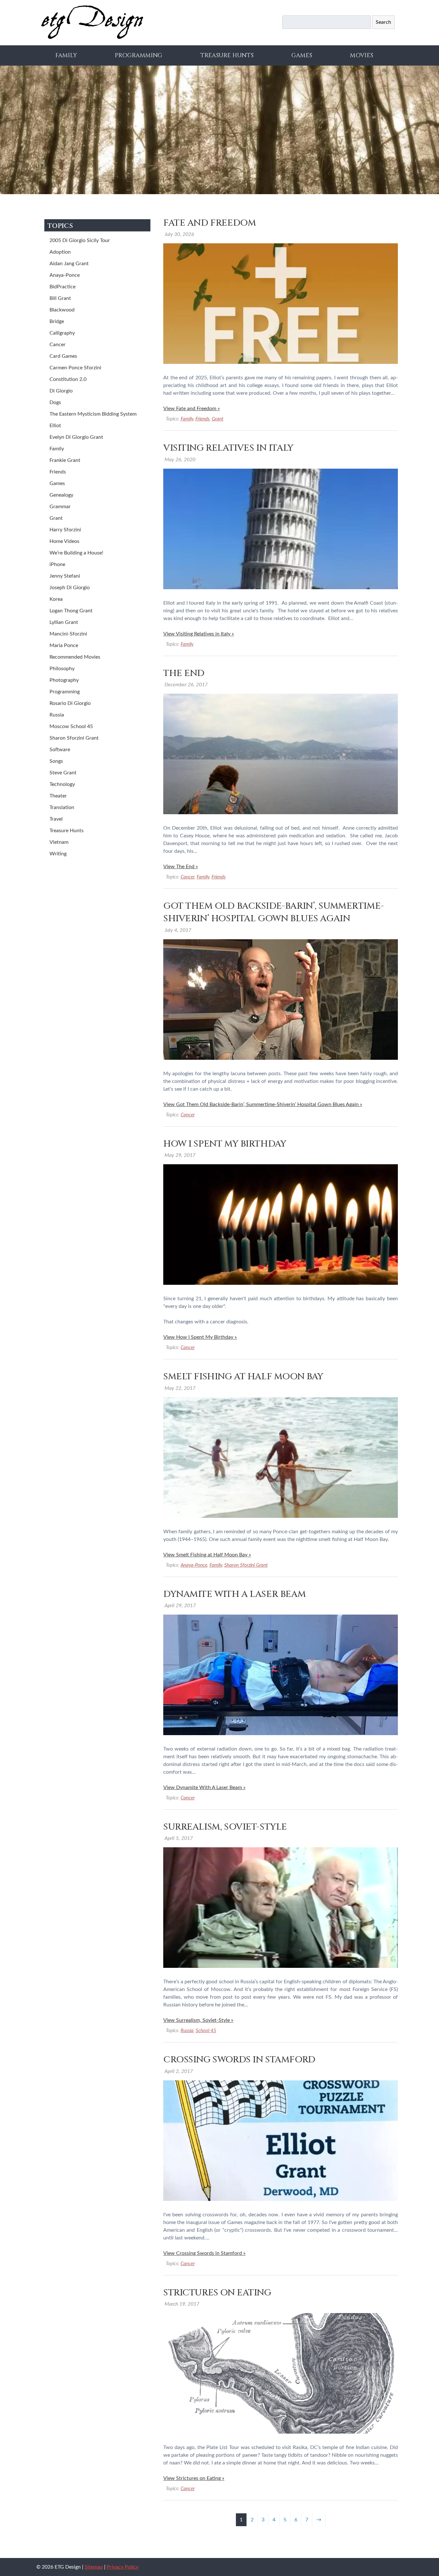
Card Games (63, 356)
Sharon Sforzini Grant (246, 1565)
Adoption (60, 252)
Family (66, 55)
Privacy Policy (123, 2567)
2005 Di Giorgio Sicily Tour (80, 240)
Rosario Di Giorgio (70, 703)
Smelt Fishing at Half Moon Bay (243, 1377)
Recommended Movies (75, 657)
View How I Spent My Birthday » (200, 1337)
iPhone (57, 564)
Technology (62, 784)
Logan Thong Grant (71, 611)
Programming (139, 55)
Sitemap (94, 2567)
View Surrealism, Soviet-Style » (198, 2020)
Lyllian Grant (64, 622)
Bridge (57, 321)
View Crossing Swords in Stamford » (204, 2253)
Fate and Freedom (210, 223)
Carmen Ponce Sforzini (75, 368)
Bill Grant (60, 298)
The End (184, 673)
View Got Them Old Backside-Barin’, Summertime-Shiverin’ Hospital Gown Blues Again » (263, 1104)
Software (60, 750)
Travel (56, 819)
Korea (56, 599)
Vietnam (59, 842)
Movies (362, 55)
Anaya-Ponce (194, 1565)
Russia (187, 2031)
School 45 (206, 2031)
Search (383, 22)
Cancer (188, 877)
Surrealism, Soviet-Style (225, 1827)
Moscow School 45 (71, 726)
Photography (64, 680)
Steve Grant (63, 773)
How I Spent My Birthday (225, 1144)
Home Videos (64, 541)
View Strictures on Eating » (194, 2478)
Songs (56, 761)
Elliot (55, 426)
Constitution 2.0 (68, 379)
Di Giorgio (61, 391)
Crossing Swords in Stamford (239, 2060)
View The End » (181, 867)
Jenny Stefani (65, 576)
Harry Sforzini (65, 530)
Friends (202, 419)
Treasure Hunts (227, 55)
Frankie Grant (65, 460)
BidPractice (63, 287)
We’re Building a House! (76, 553)
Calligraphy (62, 333)
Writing (58, 854)
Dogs (55, 402)
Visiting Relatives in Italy (228, 448)
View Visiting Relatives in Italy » (199, 634)
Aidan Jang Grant (69, 264)
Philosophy (62, 669)
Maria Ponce (64, 645)
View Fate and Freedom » (192, 409)
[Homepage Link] (92, 38)
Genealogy (61, 495)
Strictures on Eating (217, 2293)
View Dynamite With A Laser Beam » (204, 1788)
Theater (58, 796)
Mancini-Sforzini (68, 634)
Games (302, 55)
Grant (218, 419)
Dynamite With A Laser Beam (234, 1594)
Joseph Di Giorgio (70, 588)
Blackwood (62, 310)
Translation (62, 807)
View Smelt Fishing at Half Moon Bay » (207, 1555)
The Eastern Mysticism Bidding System (93, 414)
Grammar (60, 507)
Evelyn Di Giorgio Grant (76, 437)
